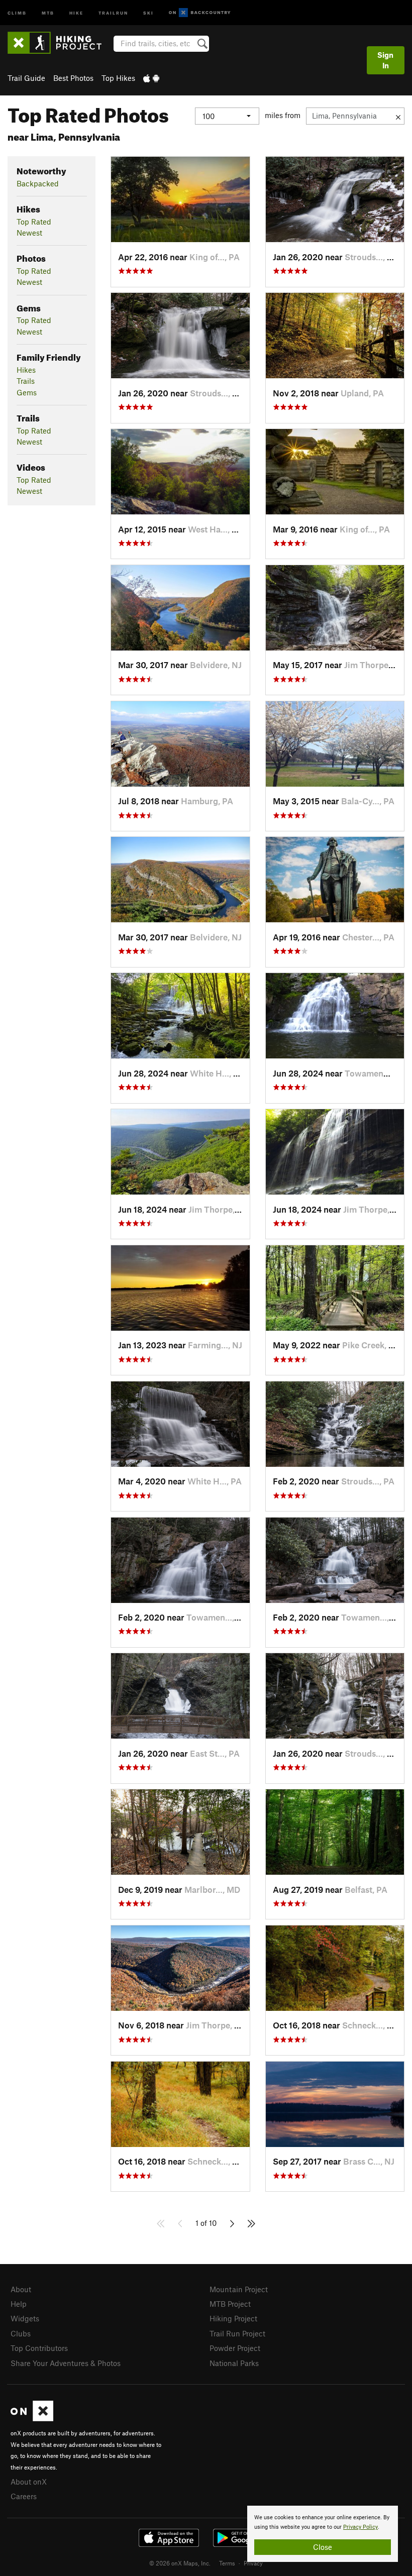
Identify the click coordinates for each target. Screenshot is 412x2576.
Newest (29, 233)
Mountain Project (239, 2289)
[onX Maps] (32, 2418)
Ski (148, 12)
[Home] (60, 43)
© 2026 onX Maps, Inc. (180, 2563)
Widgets (25, 2318)
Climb (17, 12)
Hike (76, 12)
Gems (27, 392)
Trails (26, 381)
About (21, 2289)
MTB (48, 12)
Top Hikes (118, 78)
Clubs (21, 2333)
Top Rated (34, 222)
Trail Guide (26, 78)
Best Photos (73, 78)
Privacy (253, 2563)
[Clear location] (398, 116)
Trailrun (113, 12)
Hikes (26, 370)
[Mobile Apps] (151, 78)
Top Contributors (39, 2348)
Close (323, 2547)
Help (19, 2304)
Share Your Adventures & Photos (66, 2363)
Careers (24, 2496)
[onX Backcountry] (200, 13)
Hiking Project (233, 2318)
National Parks (234, 2363)
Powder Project (235, 2348)
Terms (227, 2563)
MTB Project (230, 2304)
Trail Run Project (237, 2333)
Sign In (385, 60)
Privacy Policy (360, 2527)
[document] (323, 2534)
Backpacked (38, 183)
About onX (29, 2482)
